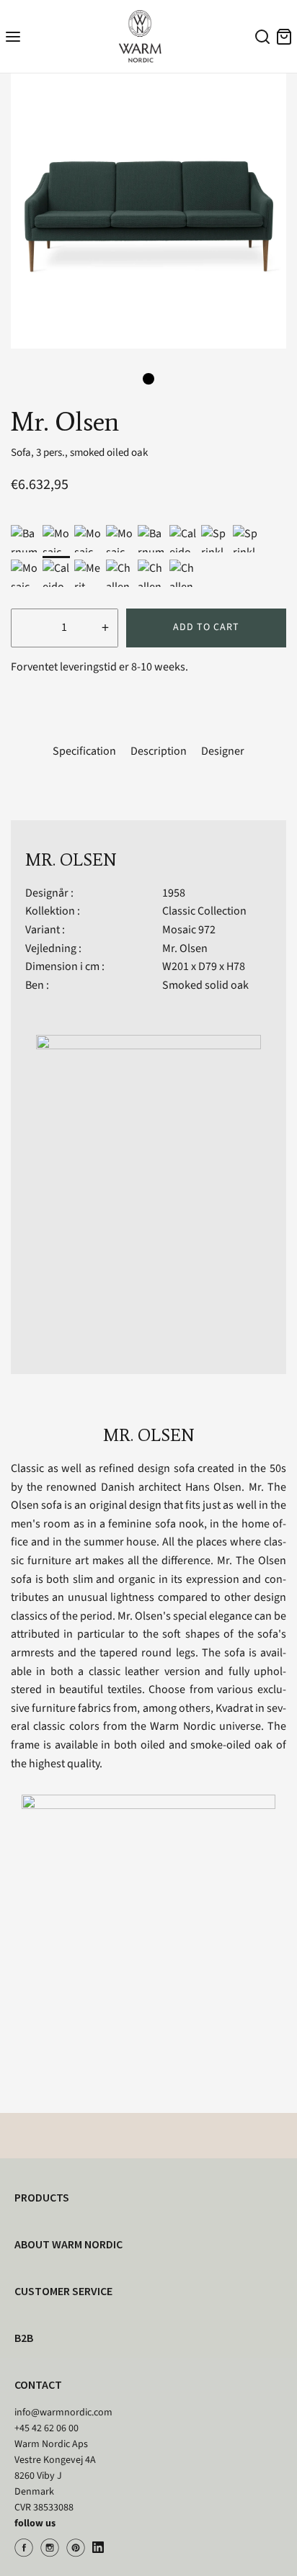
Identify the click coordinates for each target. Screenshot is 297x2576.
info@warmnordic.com (63, 2413)
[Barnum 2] (25, 539)
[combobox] (260, 39)
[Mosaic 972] (56, 539)
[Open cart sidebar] (284, 36)
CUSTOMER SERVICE (63, 2291)
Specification (84, 751)
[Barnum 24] (151, 539)
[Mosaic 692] (120, 539)
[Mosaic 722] (88, 539)
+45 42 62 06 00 (46, 2428)
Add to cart (206, 627)
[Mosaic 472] (25, 573)
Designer (223, 751)
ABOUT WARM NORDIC (68, 2244)
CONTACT (38, 2384)
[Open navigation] (13, 36)
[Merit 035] (88, 573)
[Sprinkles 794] (247, 539)
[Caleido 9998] (56, 573)
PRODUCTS (42, 2197)
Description (159, 751)
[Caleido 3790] (183, 539)
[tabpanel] (148, 211)
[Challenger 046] (151, 573)
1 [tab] (148, 379)
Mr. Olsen (185, 948)
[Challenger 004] (120, 573)
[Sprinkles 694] (215, 539)
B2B (24, 2338)
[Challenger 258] (183, 573)
